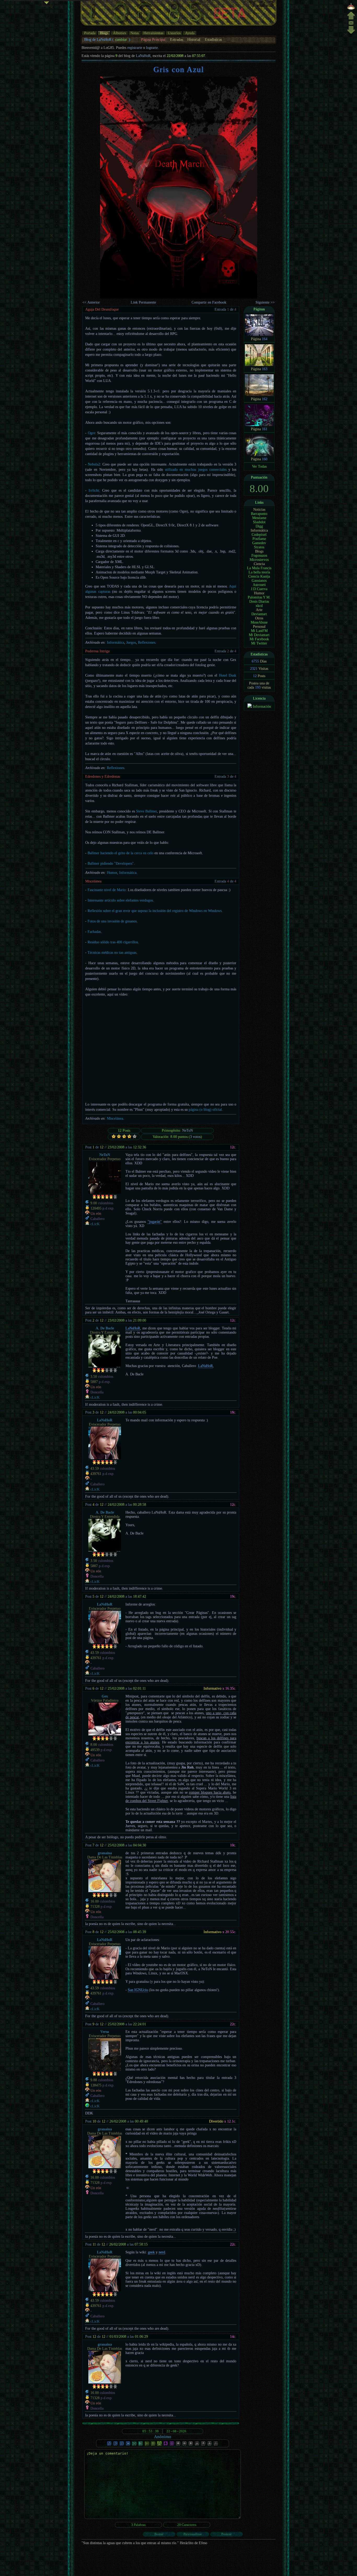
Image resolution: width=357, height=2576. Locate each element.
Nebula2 (94, 464)
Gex (105, 1696)
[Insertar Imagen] (166, 2445)
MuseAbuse (259, 622)
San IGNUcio (138, 1990)
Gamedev (259, 543)
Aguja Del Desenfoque (102, 309)
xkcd (259, 606)
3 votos (195, 1137)
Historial (194, 40)
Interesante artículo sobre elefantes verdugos (120, 900)
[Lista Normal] (147, 2445)
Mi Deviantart (259, 635)
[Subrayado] (122, 2445)
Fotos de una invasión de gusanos (112, 921)
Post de (94, 1147)
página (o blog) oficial (205, 1110)
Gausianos (259, 581)
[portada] (351, 9)
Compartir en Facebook (209, 302)
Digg (259, 526)
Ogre (91, 433)
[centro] (351, 24)
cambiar (121, 40)
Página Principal (153, 40)
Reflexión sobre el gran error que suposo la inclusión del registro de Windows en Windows (155, 911)
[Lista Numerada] (153, 2445)
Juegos (131, 642)
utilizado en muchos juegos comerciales (196, 470)
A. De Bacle (105, 1328)
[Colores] (128, 2445)
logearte (152, 48)
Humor (112, 873)
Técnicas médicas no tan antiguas (112, 953)
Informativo (212, 1688)
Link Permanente (143, 302)
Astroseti (259, 585)
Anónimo (163, 2437)
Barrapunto (259, 514)
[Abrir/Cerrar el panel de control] (47, 4)
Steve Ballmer (147, 811)
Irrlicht (94, 490)
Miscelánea (93, 881)
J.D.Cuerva (259, 589)
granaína (105, 1853)
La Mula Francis (259, 568)
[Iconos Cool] (210, 2445)
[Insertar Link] (172, 2445)
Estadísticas (213, 40)
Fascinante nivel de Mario (107, 890)
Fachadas (94, 932)
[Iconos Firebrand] (178, 2445)
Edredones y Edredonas (103, 777)
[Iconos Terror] (203, 2445)
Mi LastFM (259, 631)
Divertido (216, 2121)
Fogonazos (259, 556)
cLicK (95, 1224)
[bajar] (351, 33)
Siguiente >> (265, 302)
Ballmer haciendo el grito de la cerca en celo (120, 853)
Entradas (177, 40)
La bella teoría (259, 572)
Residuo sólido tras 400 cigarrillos (113, 942)
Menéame (259, 518)
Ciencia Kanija (259, 576)
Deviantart (259, 614)
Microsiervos (259, 560)
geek (151, 2252)
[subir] (351, 18)
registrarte (135, 48)
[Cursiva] (116, 2445)
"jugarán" (155, 1222)
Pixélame (259, 539)
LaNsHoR (143, 56)
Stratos (259, 547)
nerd (162, 2252)
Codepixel (259, 535)
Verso (105, 2032)
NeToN (188, 1130)
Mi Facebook (259, 639)
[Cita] (159, 2445)
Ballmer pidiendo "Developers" (111, 863)
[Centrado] (134, 2445)
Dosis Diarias (259, 601)
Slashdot (259, 522)
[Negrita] (109, 2445)
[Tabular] (141, 2445)
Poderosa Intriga (97, 651)
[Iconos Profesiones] (197, 2445)
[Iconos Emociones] (191, 2445)
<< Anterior (91, 302)
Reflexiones (147, 642)
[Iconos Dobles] (185, 2445)
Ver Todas (259, 466)
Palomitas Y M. (259, 597)
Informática (116, 642)
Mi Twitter (259, 643)
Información (262, 706)
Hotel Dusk (228, 675)
